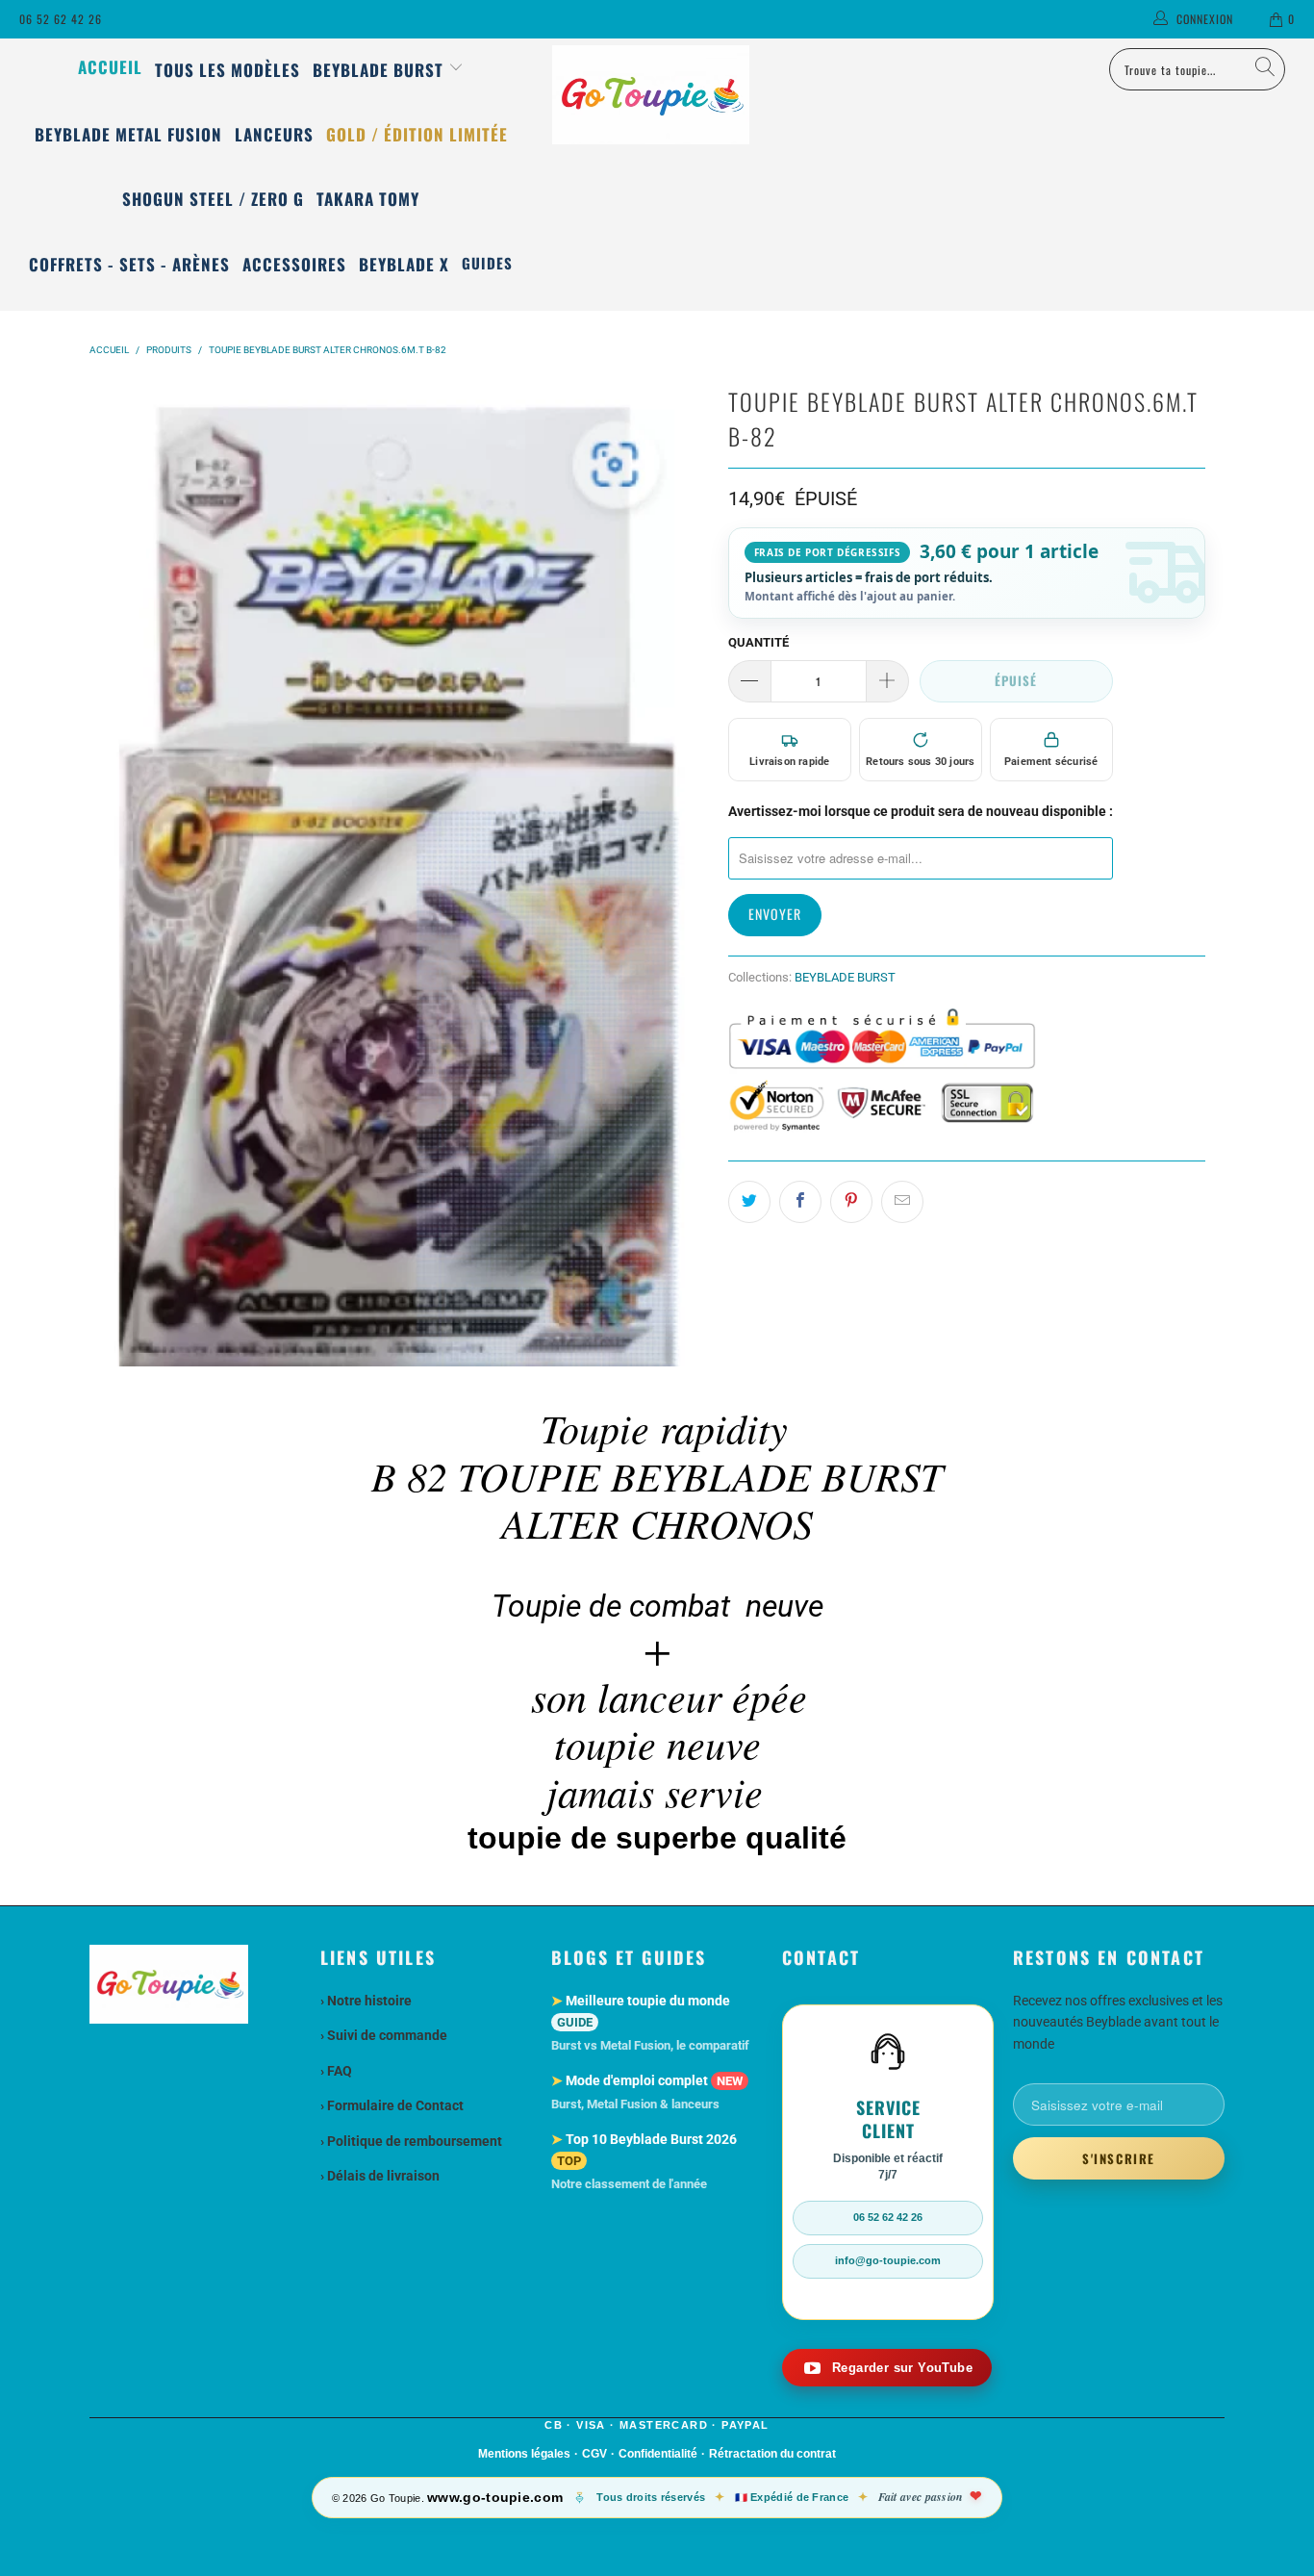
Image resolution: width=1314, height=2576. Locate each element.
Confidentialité (658, 2454)
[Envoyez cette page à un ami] (902, 1202)
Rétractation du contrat (772, 2454)
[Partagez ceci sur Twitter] (749, 1202)
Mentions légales (524, 2454)
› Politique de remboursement (411, 2141)
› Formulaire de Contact (392, 2105)
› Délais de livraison (380, 2176)
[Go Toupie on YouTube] (887, 2368)
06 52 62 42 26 (61, 19)
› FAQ (336, 2071)
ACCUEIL (110, 67)
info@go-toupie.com (888, 2260)
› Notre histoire (366, 2001)
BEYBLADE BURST (845, 977)
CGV (594, 2454)
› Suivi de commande (384, 2035)
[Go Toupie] (657, 95)
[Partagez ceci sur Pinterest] (851, 1202)
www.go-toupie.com (495, 2497)
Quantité (758, 642)
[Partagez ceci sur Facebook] (800, 1202)
